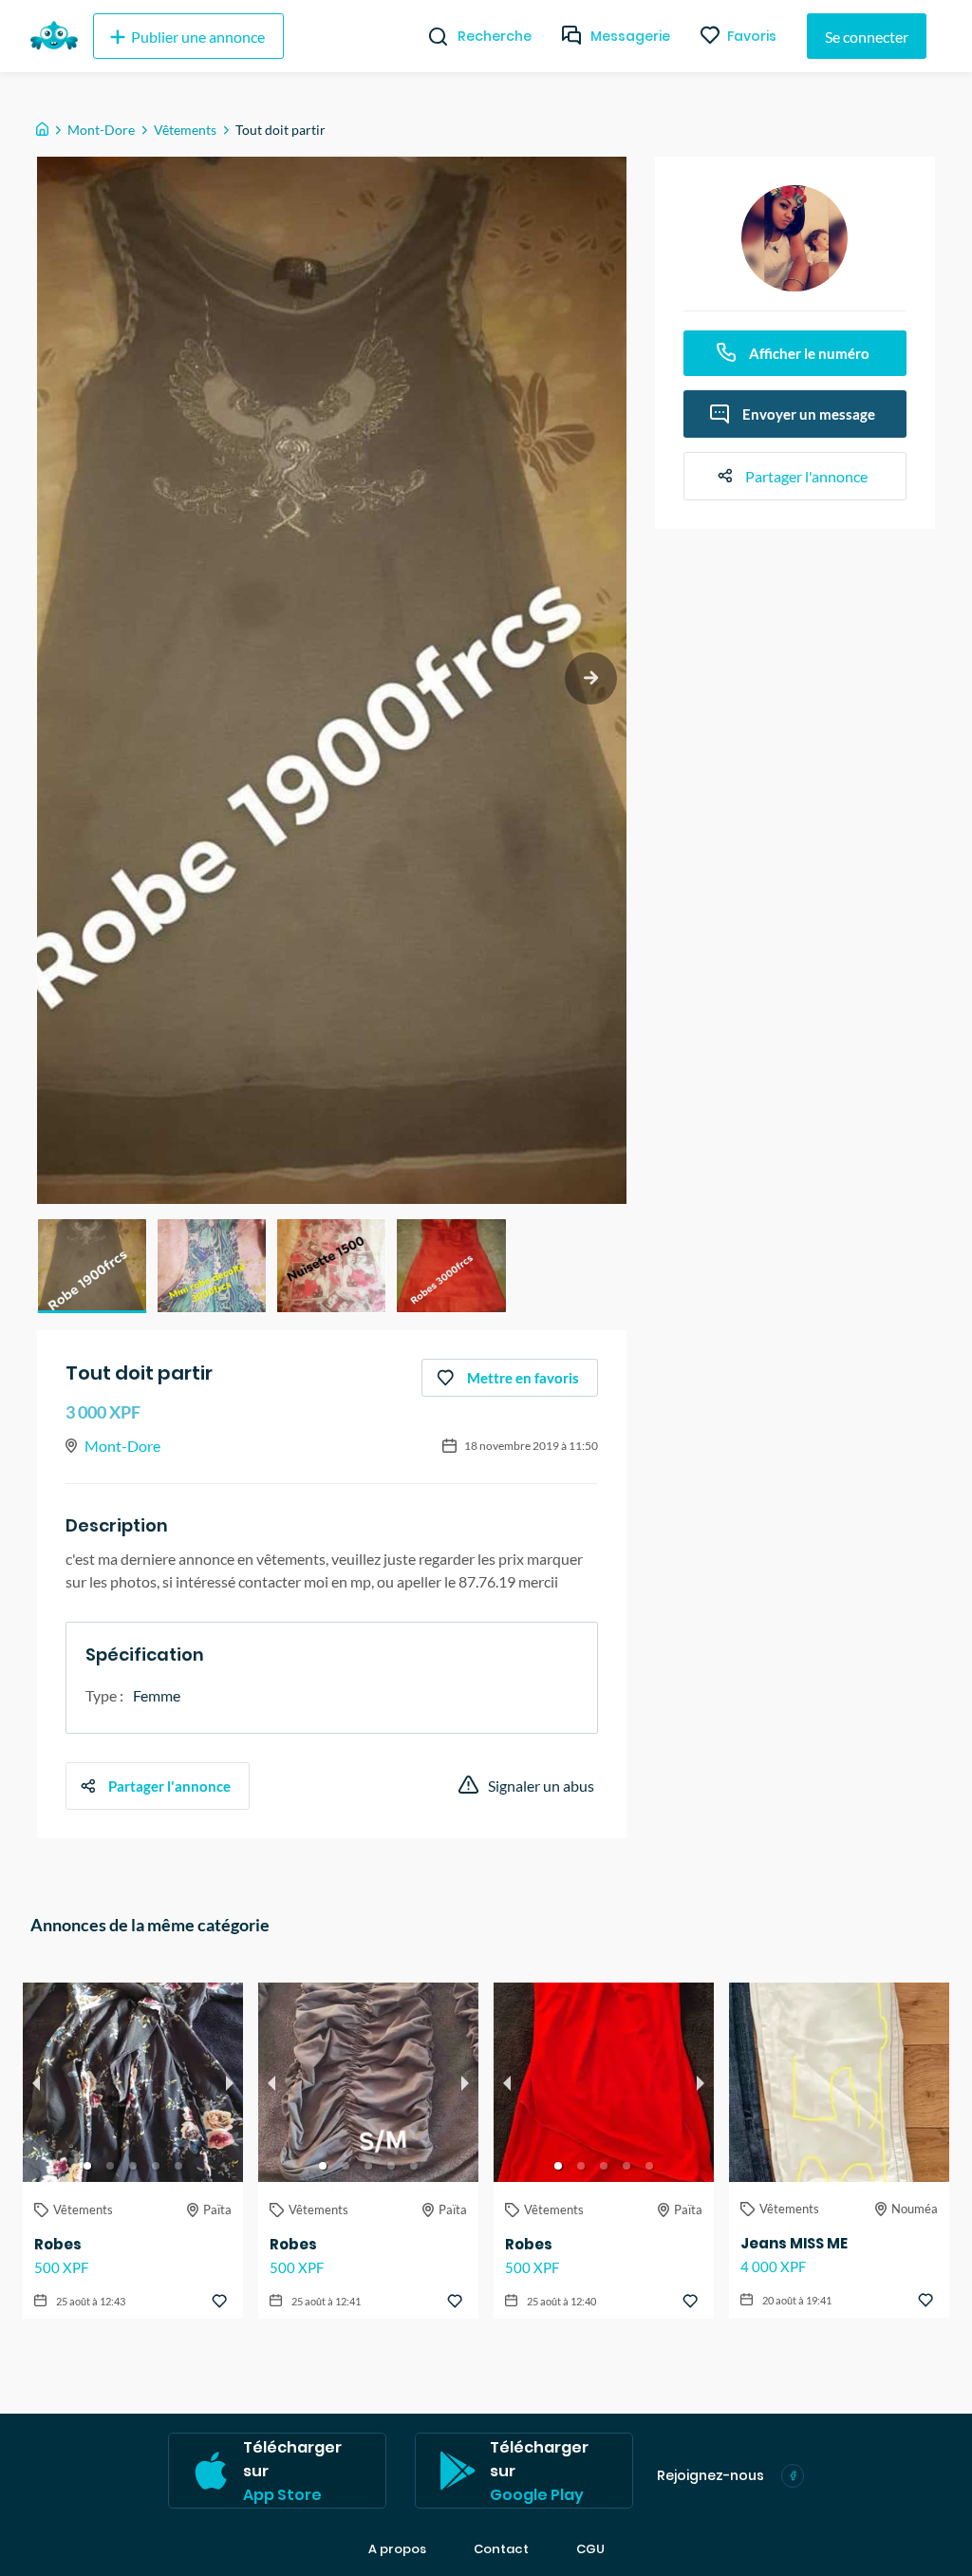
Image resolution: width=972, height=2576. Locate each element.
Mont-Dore (101, 130)
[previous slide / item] (36, 2082)
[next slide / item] (591, 678)
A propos (397, 2549)
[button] (92, 1266)
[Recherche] (430, 36)
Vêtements (185, 130)
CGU (590, 2549)
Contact (501, 2549)
